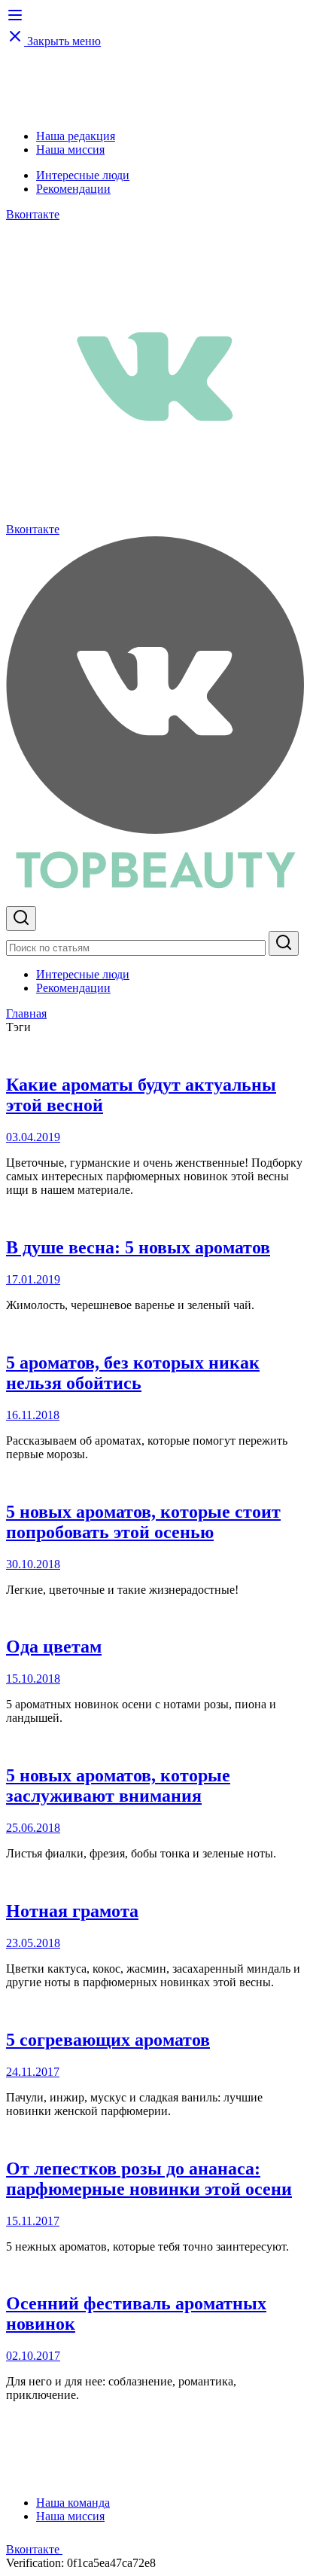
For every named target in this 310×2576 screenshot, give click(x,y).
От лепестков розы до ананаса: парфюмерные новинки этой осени (149, 2179)
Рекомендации (73, 189)
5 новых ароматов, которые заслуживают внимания (118, 1785)
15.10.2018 (33, 1679)
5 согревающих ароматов (108, 2040)
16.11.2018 (33, 1415)
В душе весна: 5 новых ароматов (138, 1247)
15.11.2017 (33, 2221)
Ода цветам (54, 1647)
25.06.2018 (33, 1828)
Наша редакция (76, 136)
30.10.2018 (33, 1564)
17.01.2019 (33, 1279)
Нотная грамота (72, 1911)
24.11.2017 (33, 2072)
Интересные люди (83, 175)
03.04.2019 (33, 1137)
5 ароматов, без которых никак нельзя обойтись (133, 1373)
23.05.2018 (33, 1943)
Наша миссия (70, 150)
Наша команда (73, 2503)
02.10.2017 (33, 2356)
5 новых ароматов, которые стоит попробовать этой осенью (143, 1522)
